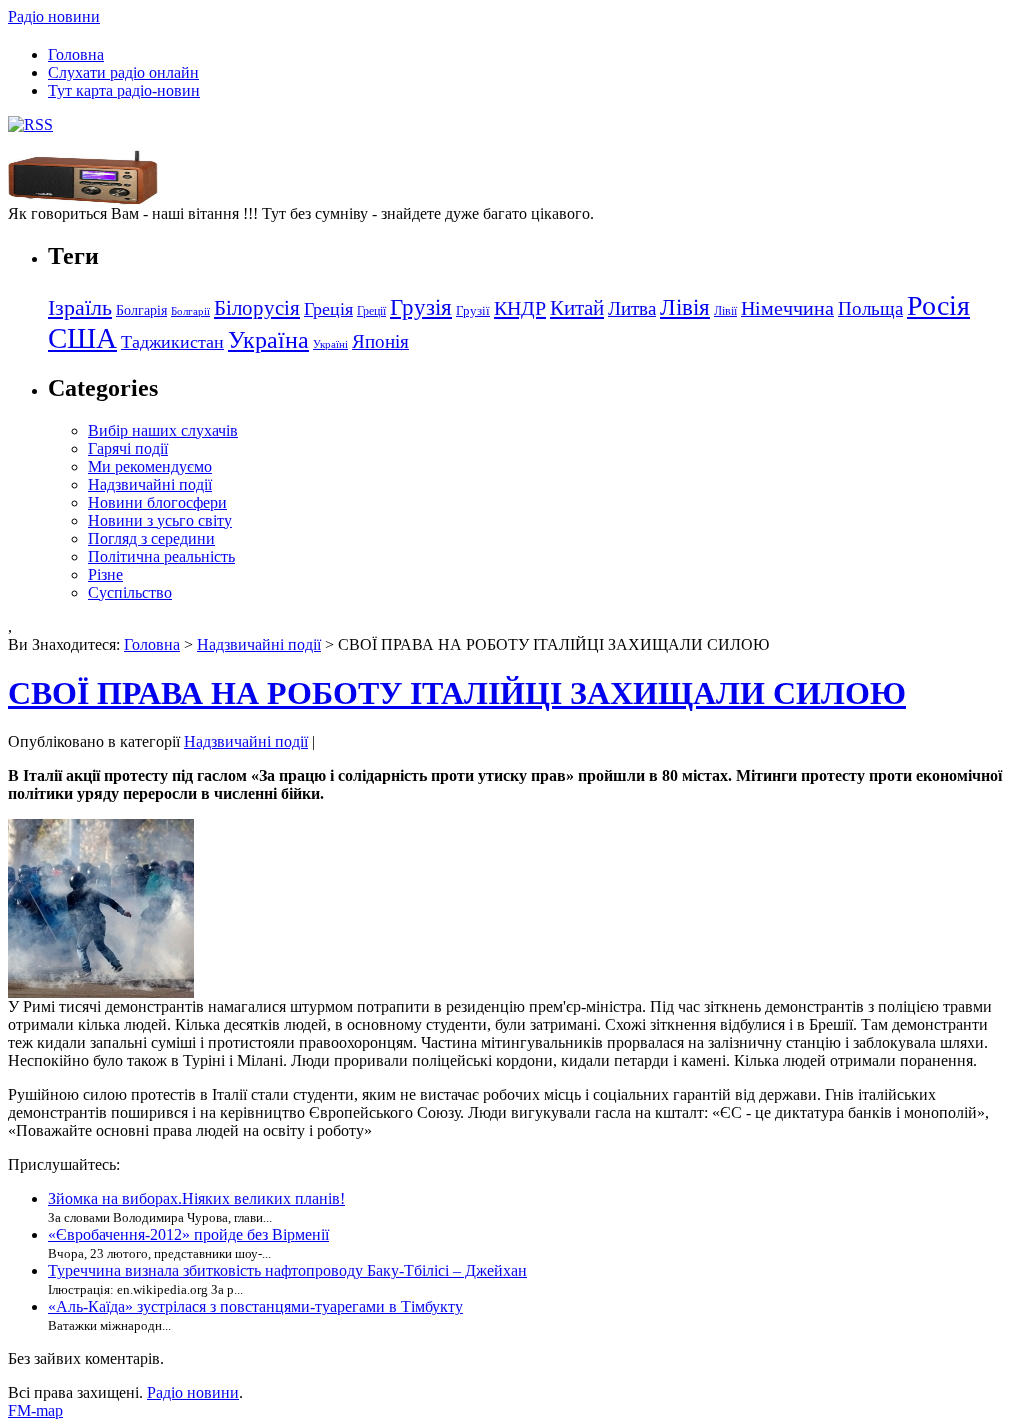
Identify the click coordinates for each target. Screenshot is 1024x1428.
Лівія (685, 307)
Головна (76, 54)
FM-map (35, 1410)
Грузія (421, 307)
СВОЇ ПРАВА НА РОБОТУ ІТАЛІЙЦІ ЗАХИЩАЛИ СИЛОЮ (457, 693)
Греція (328, 309)
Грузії (473, 310)
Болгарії (190, 311)
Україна (268, 339)
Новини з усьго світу (160, 520)
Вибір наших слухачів (163, 430)
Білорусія (257, 308)
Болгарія (141, 310)
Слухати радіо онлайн (123, 72)
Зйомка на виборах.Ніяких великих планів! (196, 1198)
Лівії (725, 311)
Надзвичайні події (150, 484)
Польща (870, 308)
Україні (330, 344)
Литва (632, 308)
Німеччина (787, 308)
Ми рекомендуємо (150, 466)
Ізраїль (80, 308)
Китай (577, 308)
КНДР (520, 308)
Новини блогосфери (157, 502)
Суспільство (130, 592)
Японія (380, 341)
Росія (938, 305)
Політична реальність (161, 556)
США (82, 338)
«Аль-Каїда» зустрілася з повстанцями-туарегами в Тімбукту (255, 1306)
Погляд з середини (151, 538)
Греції (371, 311)
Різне (105, 574)
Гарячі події (128, 448)
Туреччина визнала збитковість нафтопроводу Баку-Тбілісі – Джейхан (287, 1270)
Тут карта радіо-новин (124, 90)
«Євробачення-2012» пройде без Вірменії (188, 1234)
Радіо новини (54, 16)
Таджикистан (172, 342)
